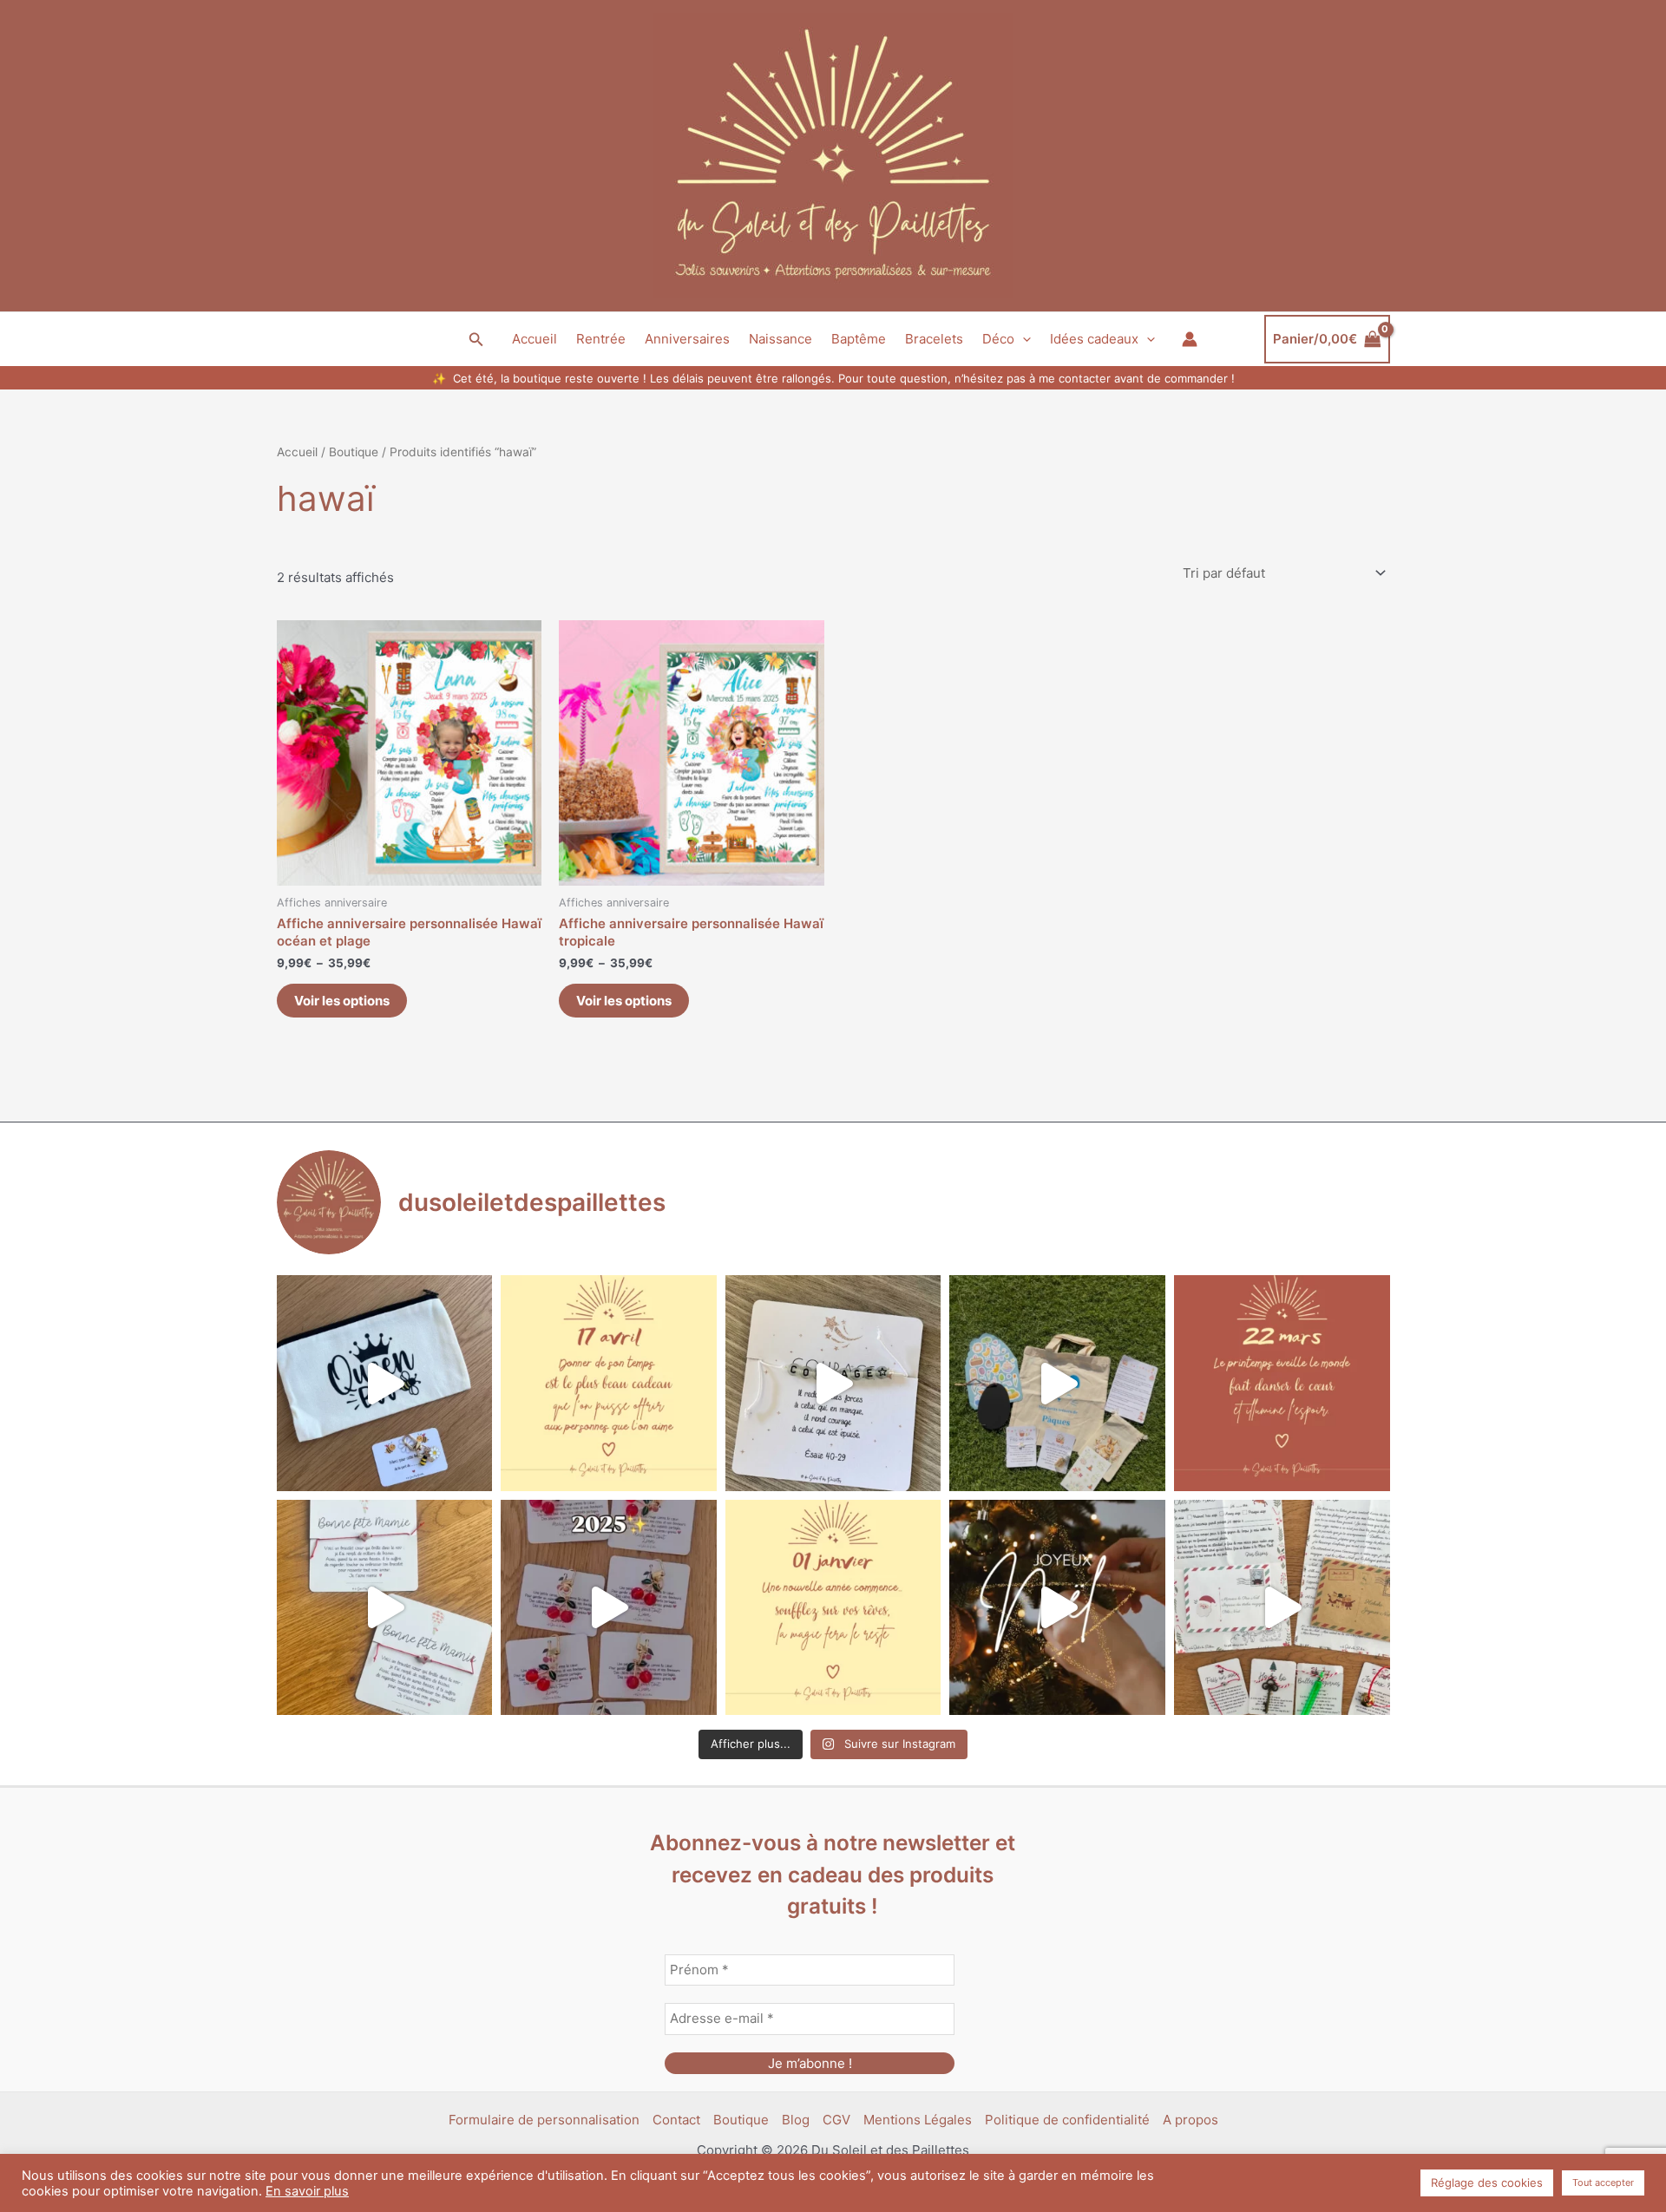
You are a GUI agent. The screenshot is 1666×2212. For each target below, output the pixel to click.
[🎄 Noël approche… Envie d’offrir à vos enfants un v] (1282, 1608)
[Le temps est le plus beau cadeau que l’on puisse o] (609, 1383)
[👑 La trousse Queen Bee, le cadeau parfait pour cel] (385, 1383)
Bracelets (934, 339)
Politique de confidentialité (1067, 2120)
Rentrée (601, 339)
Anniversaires (687, 339)
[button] (476, 340)
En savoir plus (307, 2191)
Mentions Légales (918, 2120)
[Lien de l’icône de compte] (1190, 339)
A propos (1190, 2120)
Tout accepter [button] (1603, 2183)
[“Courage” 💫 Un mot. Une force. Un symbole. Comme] (833, 1383)
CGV (836, 2120)
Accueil (535, 339)
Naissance (781, 339)
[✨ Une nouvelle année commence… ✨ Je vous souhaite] (833, 1608)
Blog (796, 2120)
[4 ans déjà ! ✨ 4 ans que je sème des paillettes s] (609, 1608)
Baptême (859, 339)
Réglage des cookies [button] (1487, 2183)
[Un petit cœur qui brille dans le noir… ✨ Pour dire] (385, 1608)
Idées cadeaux (1094, 339)
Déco (998, 339)
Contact (676, 2120)
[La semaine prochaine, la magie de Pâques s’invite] (1057, 1383)
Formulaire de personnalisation (544, 2120)
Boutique (354, 452)
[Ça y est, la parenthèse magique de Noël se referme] (1057, 1608)
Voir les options (342, 1001)
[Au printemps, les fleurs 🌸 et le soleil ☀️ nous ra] (1282, 1383)
